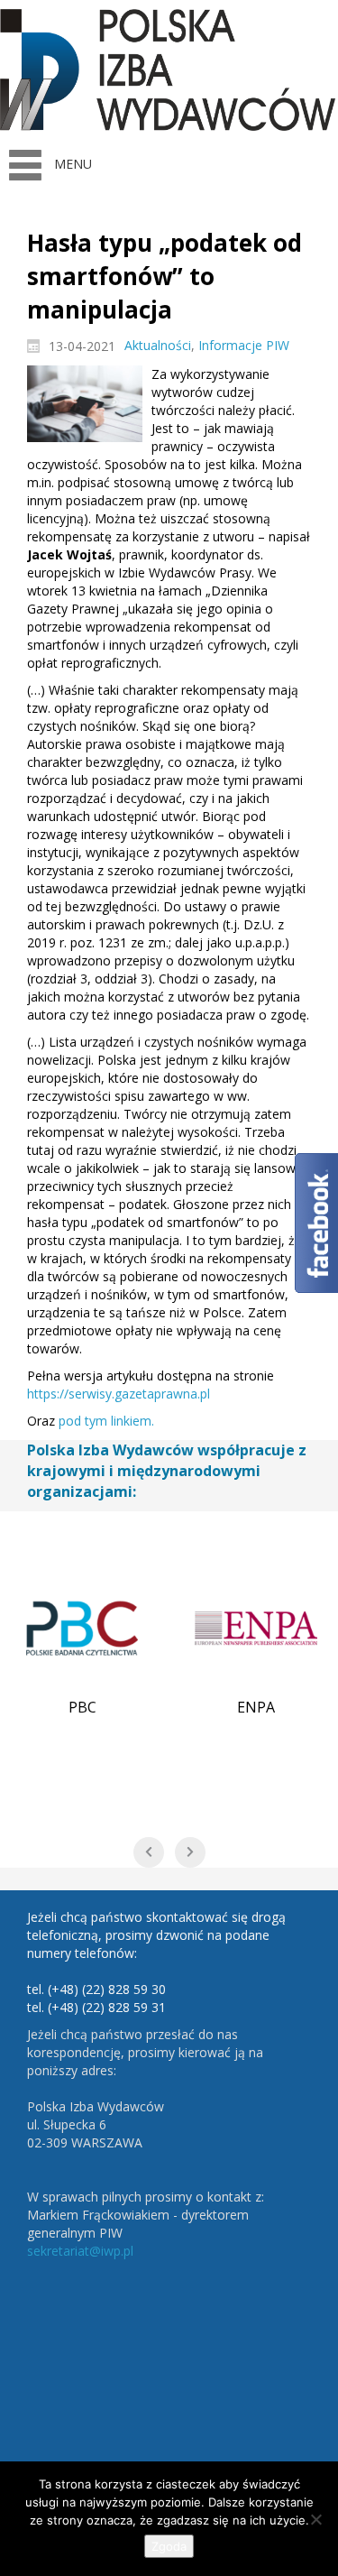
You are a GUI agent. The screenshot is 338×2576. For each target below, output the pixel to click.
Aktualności (158, 345)
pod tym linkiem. (106, 1421)
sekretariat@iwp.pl (80, 2251)
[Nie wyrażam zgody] (315, 2519)
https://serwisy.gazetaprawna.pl (119, 1394)
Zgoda (169, 2546)
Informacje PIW (244, 345)
